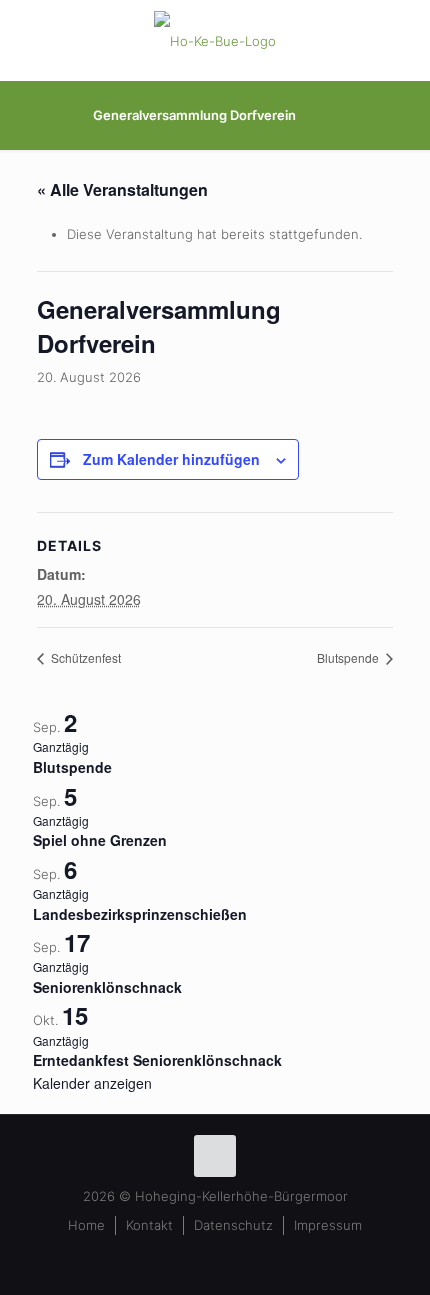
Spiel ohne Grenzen (100, 840)
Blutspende (349, 657)
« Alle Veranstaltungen (122, 189)
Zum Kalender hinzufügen (171, 459)
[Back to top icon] (215, 1156)
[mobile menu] (403, 40)
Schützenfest (84, 657)
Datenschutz (233, 1225)
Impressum (328, 1225)
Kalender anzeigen (92, 1083)
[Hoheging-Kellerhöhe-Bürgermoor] (215, 40)
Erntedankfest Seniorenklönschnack (157, 1060)
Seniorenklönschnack (107, 987)
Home (86, 1225)
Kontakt (149, 1225)
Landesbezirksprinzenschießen (140, 914)
